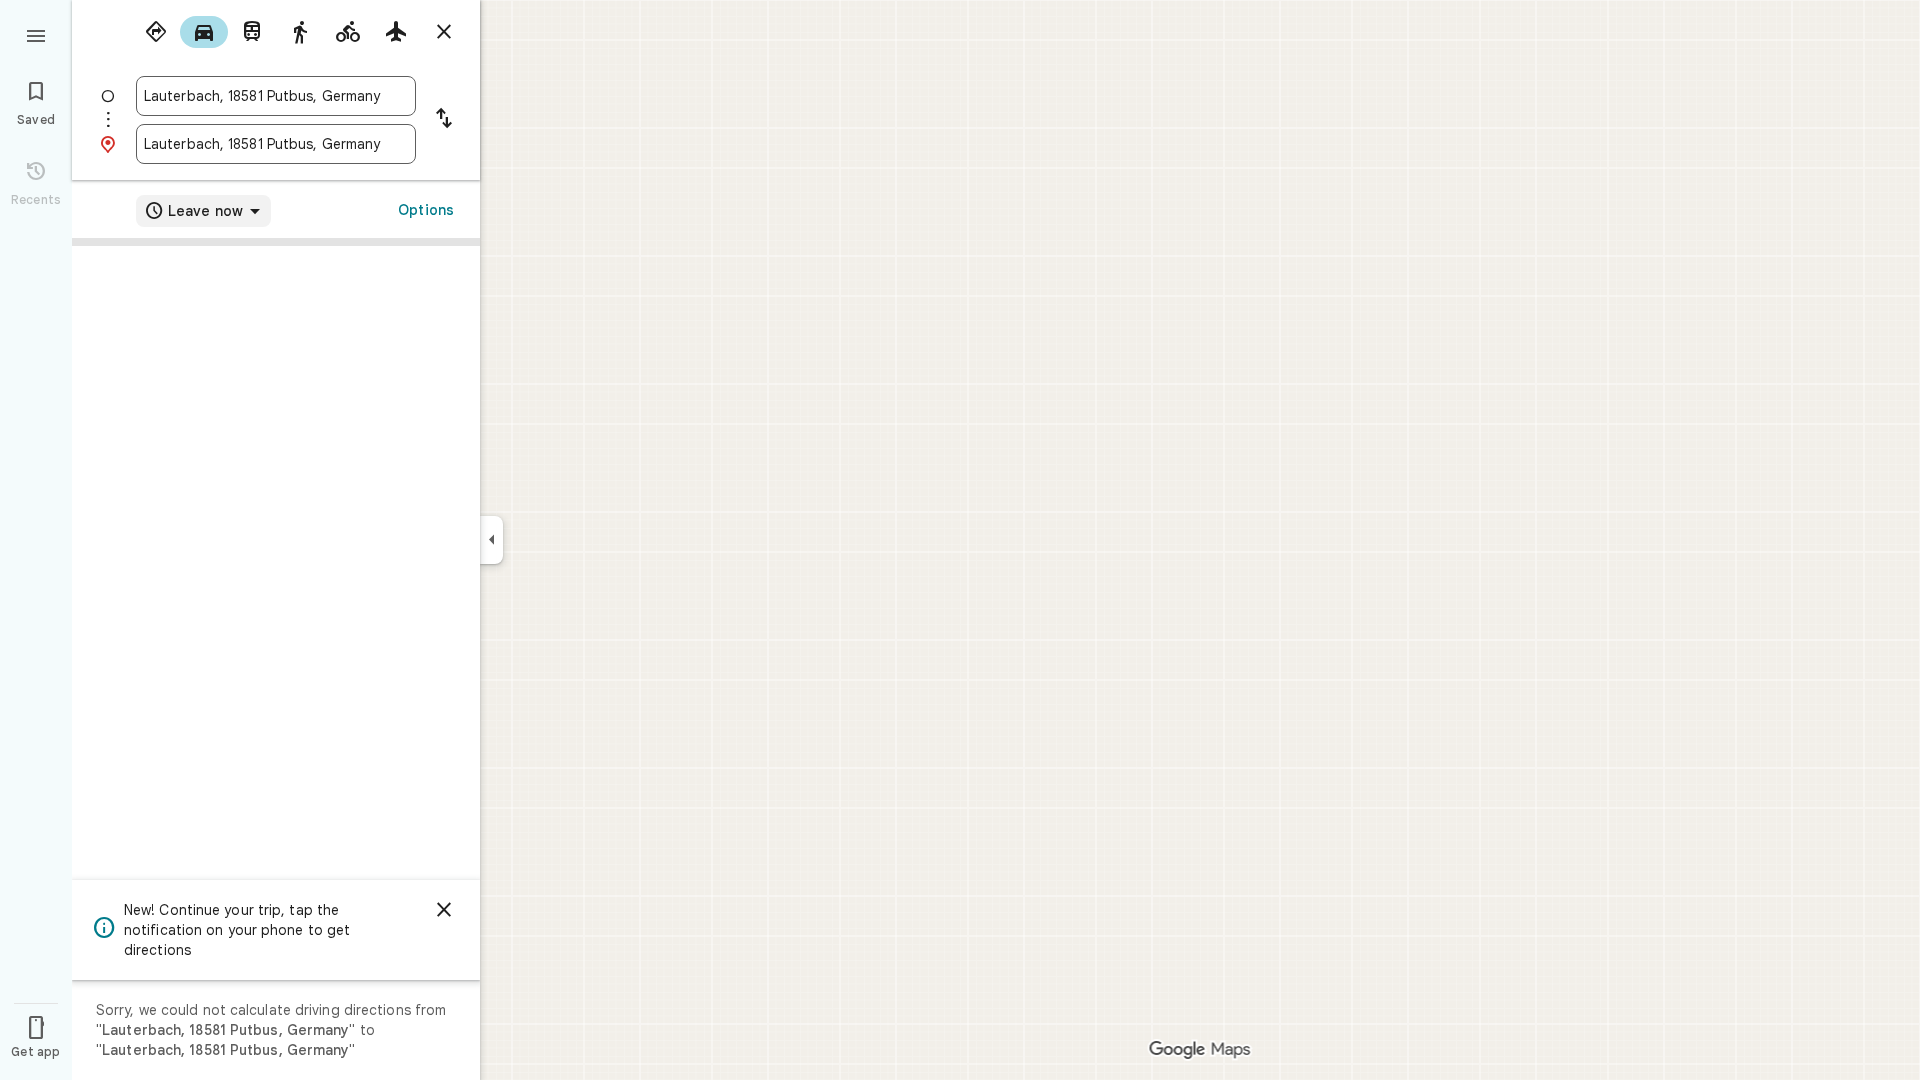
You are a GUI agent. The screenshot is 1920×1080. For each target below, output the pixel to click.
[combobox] (276, 96)
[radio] (156, 32)
